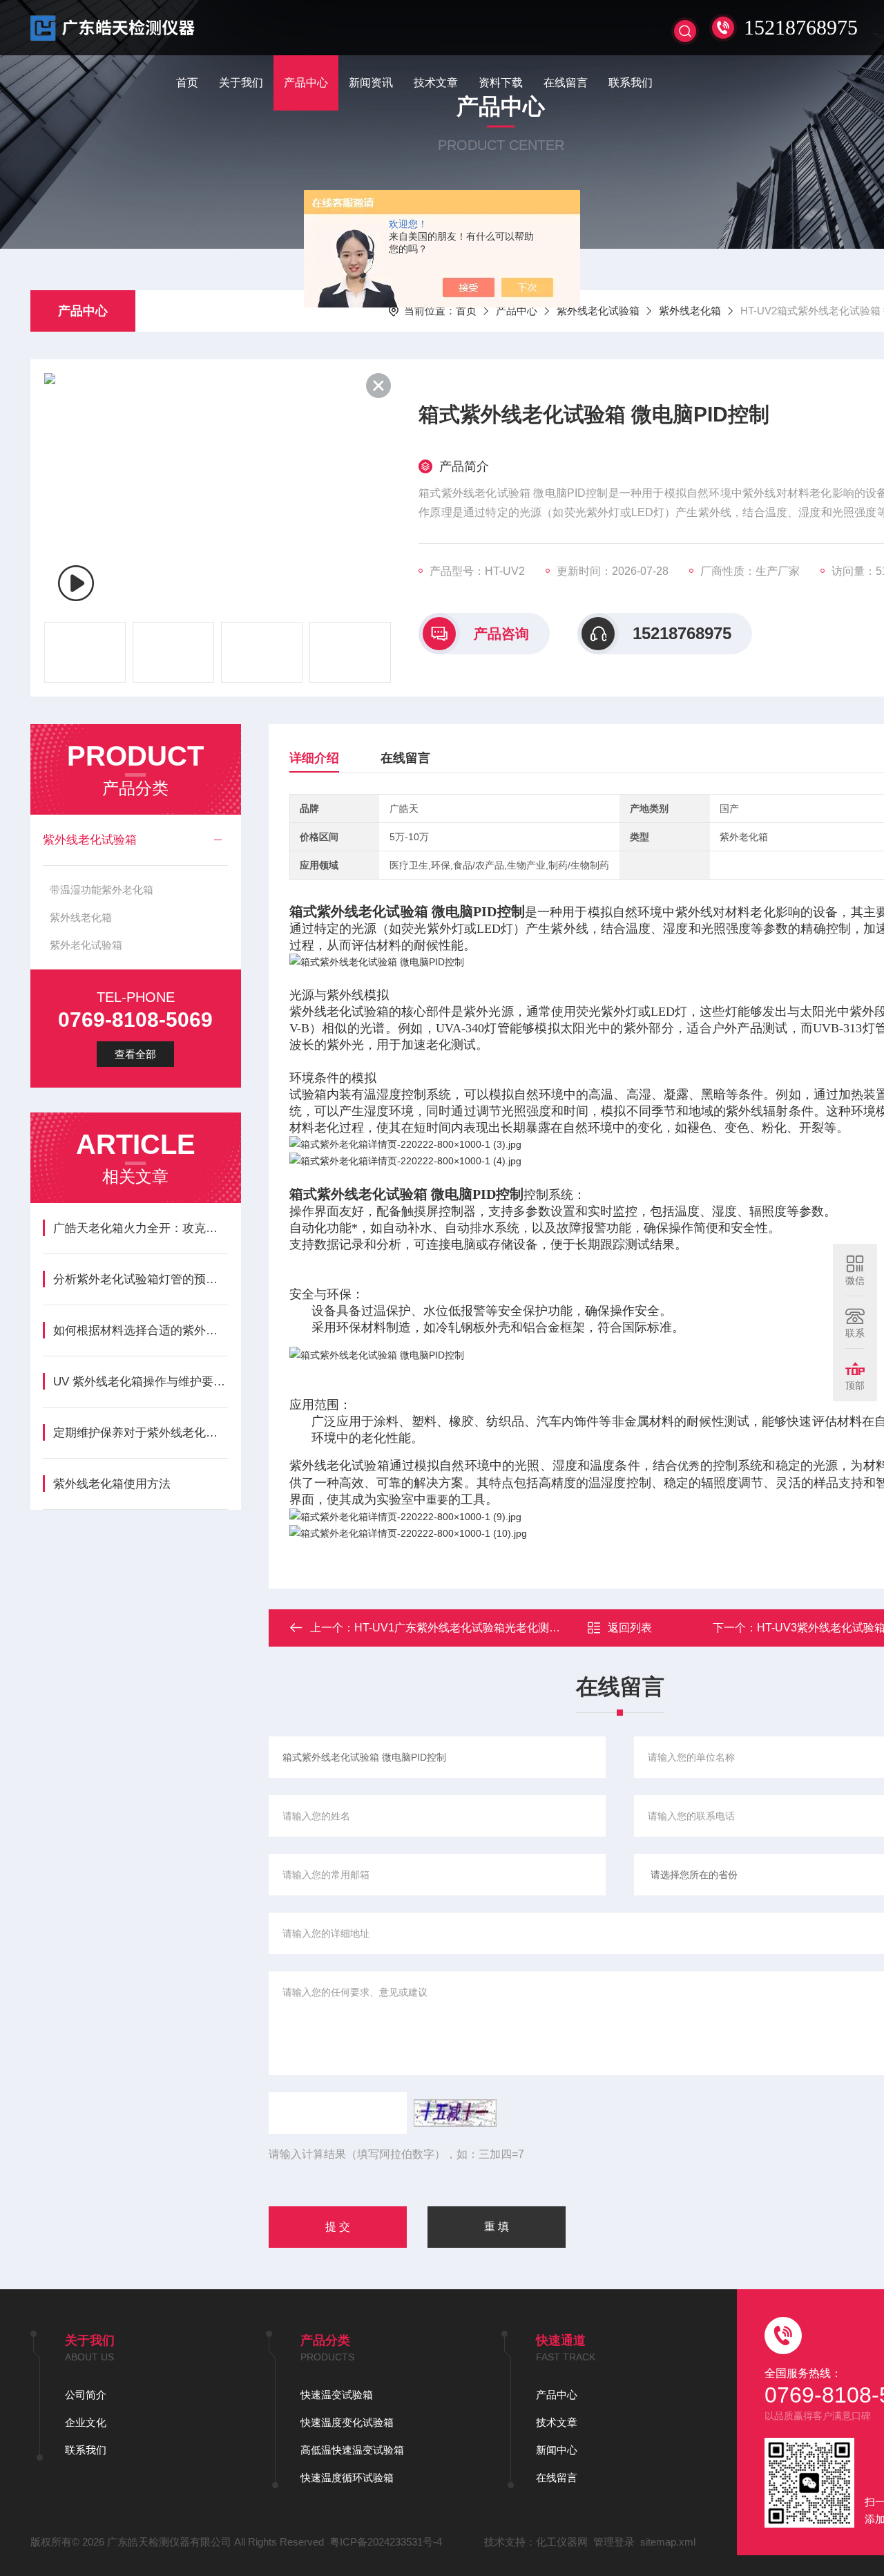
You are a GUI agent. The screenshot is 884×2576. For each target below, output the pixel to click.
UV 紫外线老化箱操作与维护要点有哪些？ (141, 1382)
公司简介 (86, 2395)
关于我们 (241, 83)
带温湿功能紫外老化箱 (102, 890)
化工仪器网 (562, 2542)
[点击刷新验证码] (455, 2113)
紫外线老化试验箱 (598, 311)
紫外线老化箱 (690, 311)
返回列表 (630, 1628)
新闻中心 (557, 2450)
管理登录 (614, 2542)
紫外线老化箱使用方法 (112, 1484)
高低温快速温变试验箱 (352, 2450)
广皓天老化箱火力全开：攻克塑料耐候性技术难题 (141, 1228)
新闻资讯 (371, 83)
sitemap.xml (668, 2542)
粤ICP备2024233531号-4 (386, 2542)
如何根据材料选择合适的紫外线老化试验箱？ (141, 1330)
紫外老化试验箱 (86, 945)
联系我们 (631, 83)
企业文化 (86, 2422)
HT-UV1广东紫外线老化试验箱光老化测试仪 (463, 1628)
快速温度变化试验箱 (347, 2422)
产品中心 (306, 83)
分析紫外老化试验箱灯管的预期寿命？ (141, 1279)
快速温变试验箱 (337, 2395)
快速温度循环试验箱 (347, 2478)
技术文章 (436, 83)
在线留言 (566, 83)
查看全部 (135, 1054)
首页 (187, 83)
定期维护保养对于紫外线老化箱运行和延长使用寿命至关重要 (141, 1433)
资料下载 (501, 83)
